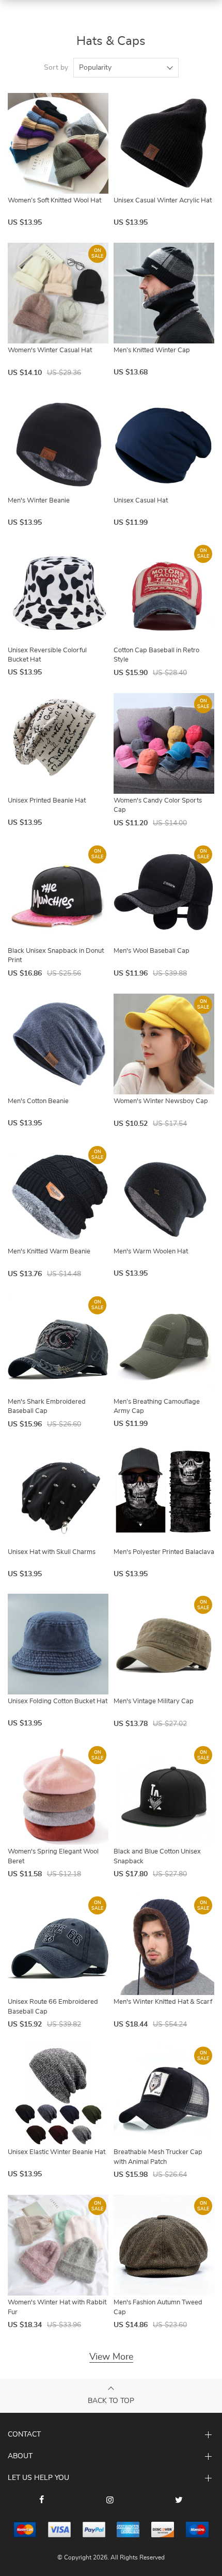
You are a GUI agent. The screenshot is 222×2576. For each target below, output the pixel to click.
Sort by (56, 68)
